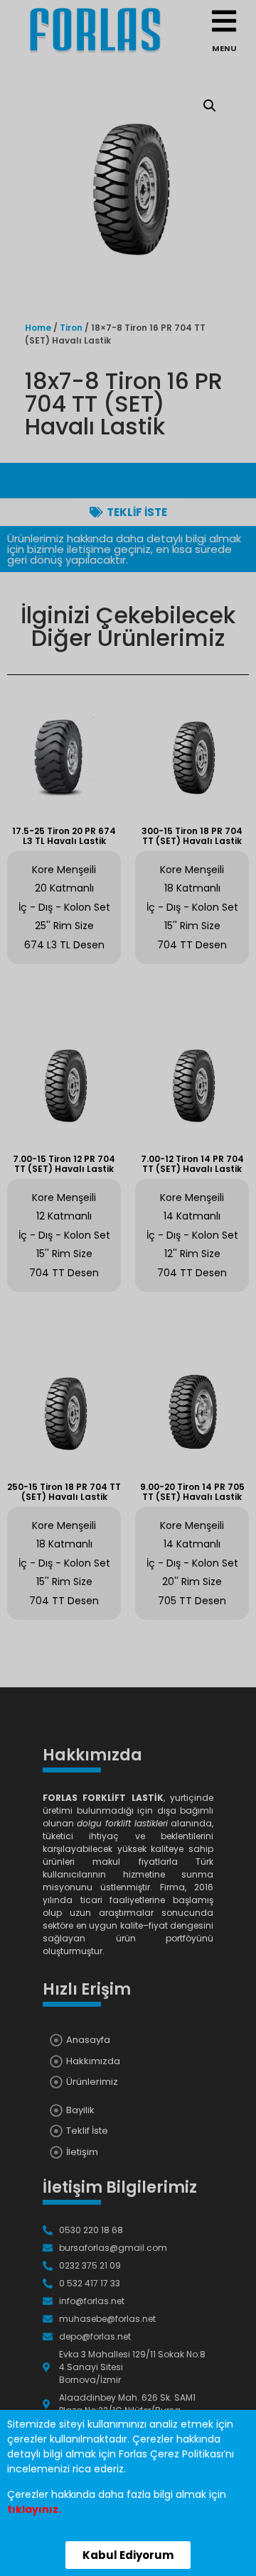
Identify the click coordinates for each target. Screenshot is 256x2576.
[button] (128, 2555)
